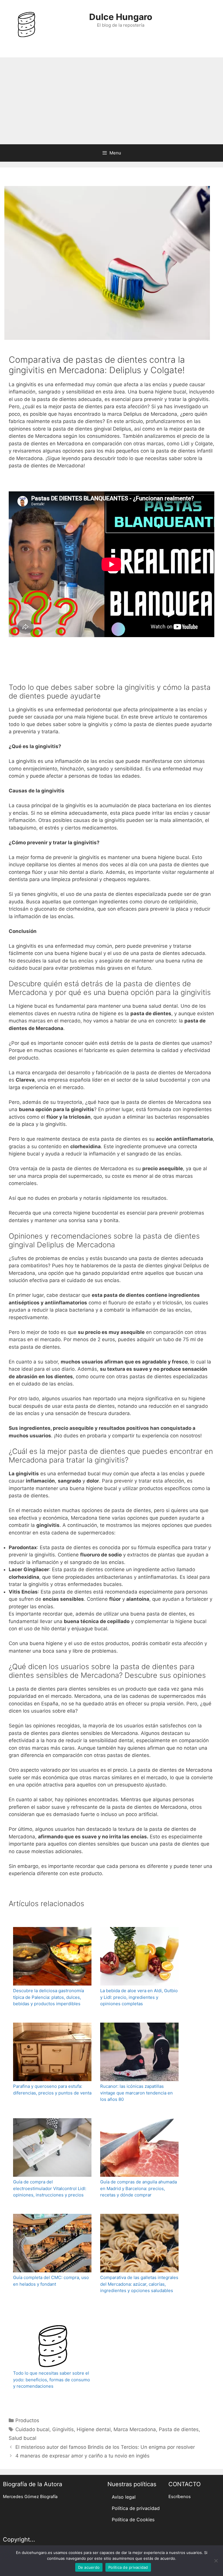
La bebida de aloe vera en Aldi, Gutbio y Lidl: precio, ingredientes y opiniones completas (139, 1997)
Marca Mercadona (135, 2429)
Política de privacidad (136, 2508)
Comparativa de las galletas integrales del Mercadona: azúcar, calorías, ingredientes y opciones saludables (139, 2284)
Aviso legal (124, 2497)
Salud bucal (23, 2438)
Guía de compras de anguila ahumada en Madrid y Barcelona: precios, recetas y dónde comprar (139, 2188)
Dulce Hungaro (121, 17)
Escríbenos (180, 2497)
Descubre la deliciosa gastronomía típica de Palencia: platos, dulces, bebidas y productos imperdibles (48, 1997)
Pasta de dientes (179, 2429)
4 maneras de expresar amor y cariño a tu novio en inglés (82, 2456)
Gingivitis (63, 2429)
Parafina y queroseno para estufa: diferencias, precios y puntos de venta (52, 2090)
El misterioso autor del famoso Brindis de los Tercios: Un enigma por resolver (105, 2447)
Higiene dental (94, 2429)
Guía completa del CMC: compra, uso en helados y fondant (51, 2281)
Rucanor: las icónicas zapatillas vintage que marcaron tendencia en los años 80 (136, 2093)
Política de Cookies (133, 2520)
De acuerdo (89, 2567)
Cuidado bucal (32, 2429)
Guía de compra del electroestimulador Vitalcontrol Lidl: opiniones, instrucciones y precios (50, 2188)
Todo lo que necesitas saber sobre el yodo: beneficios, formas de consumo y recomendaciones (52, 2380)
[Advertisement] (111, 101)
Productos (27, 2420)
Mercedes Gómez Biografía (30, 2497)
